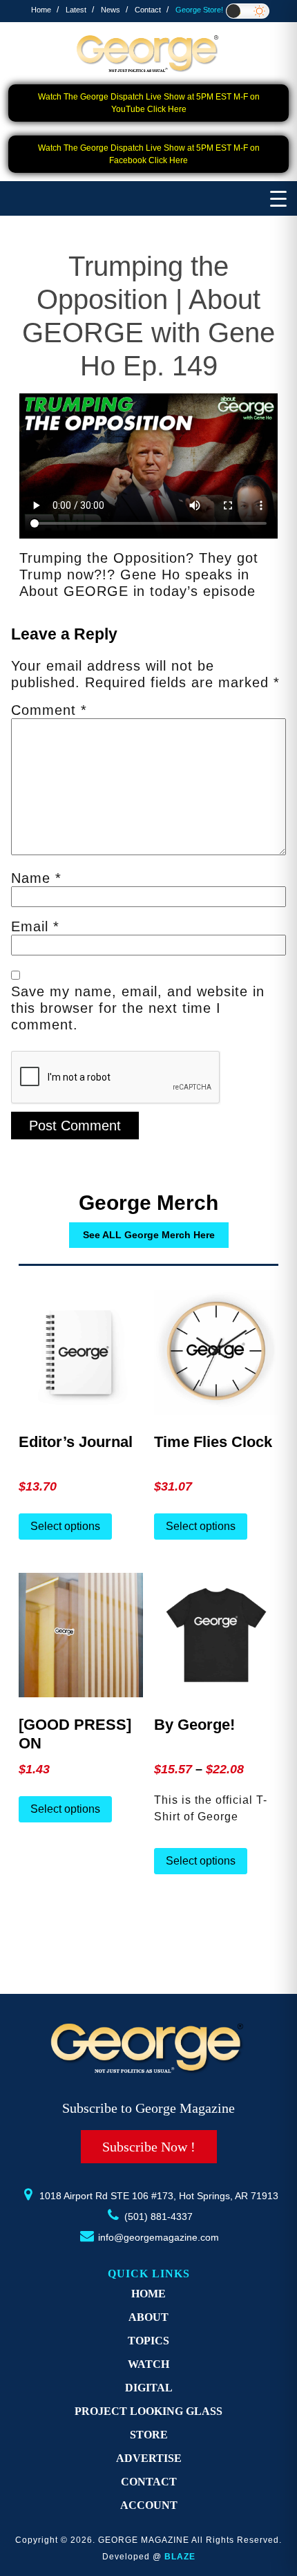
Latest (76, 10)
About (148, 2317)
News (111, 10)
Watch (148, 2364)
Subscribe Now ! (149, 2147)
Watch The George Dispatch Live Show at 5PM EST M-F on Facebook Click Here (149, 154)
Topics (148, 2341)
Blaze (180, 2557)
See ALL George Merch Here (149, 1235)
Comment (49, 710)
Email (35, 926)
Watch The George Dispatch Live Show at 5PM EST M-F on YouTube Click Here (149, 103)
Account (149, 2505)
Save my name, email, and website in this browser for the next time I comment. (138, 1008)
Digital (149, 2388)
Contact (148, 10)
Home (41, 10)
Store (149, 2435)
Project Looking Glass (148, 2411)
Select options (65, 1526)
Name (36, 878)
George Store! (199, 10)
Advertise (149, 2458)
